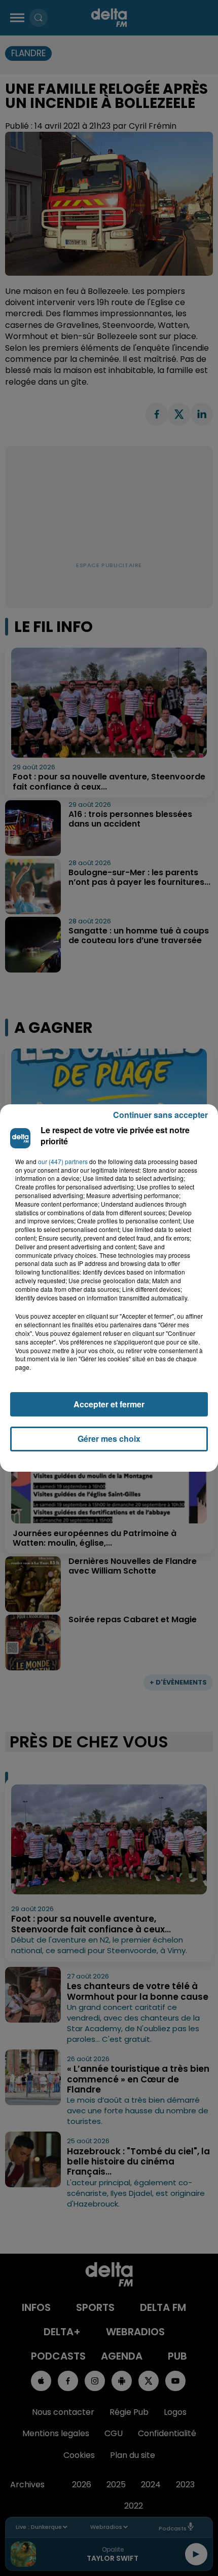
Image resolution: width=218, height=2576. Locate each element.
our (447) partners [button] (63, 1162)
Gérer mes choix (109, 1439)
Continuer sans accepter (160, 1115)
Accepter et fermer (109, 1404)
